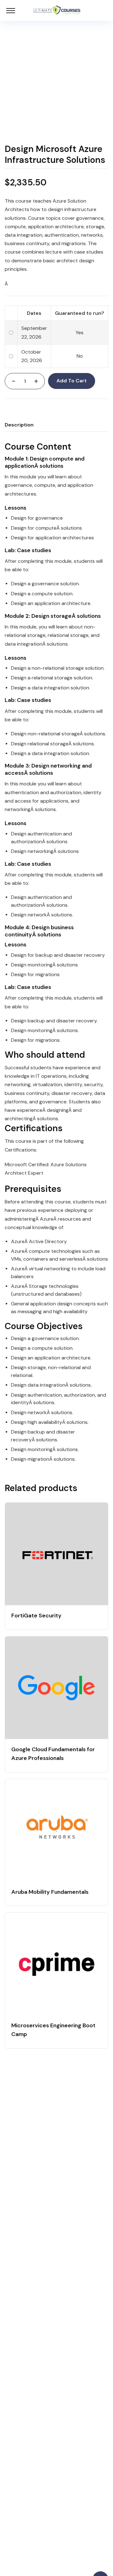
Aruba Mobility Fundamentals (50, 1892)
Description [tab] (19, 425)
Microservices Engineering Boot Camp (53, 2030)
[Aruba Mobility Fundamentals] (56, 1830)
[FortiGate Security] (56, 1554)
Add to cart (72, 381)
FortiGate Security (36, 1616)
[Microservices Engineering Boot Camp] (56, 1964)
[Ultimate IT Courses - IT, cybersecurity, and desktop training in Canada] (57, 10)
